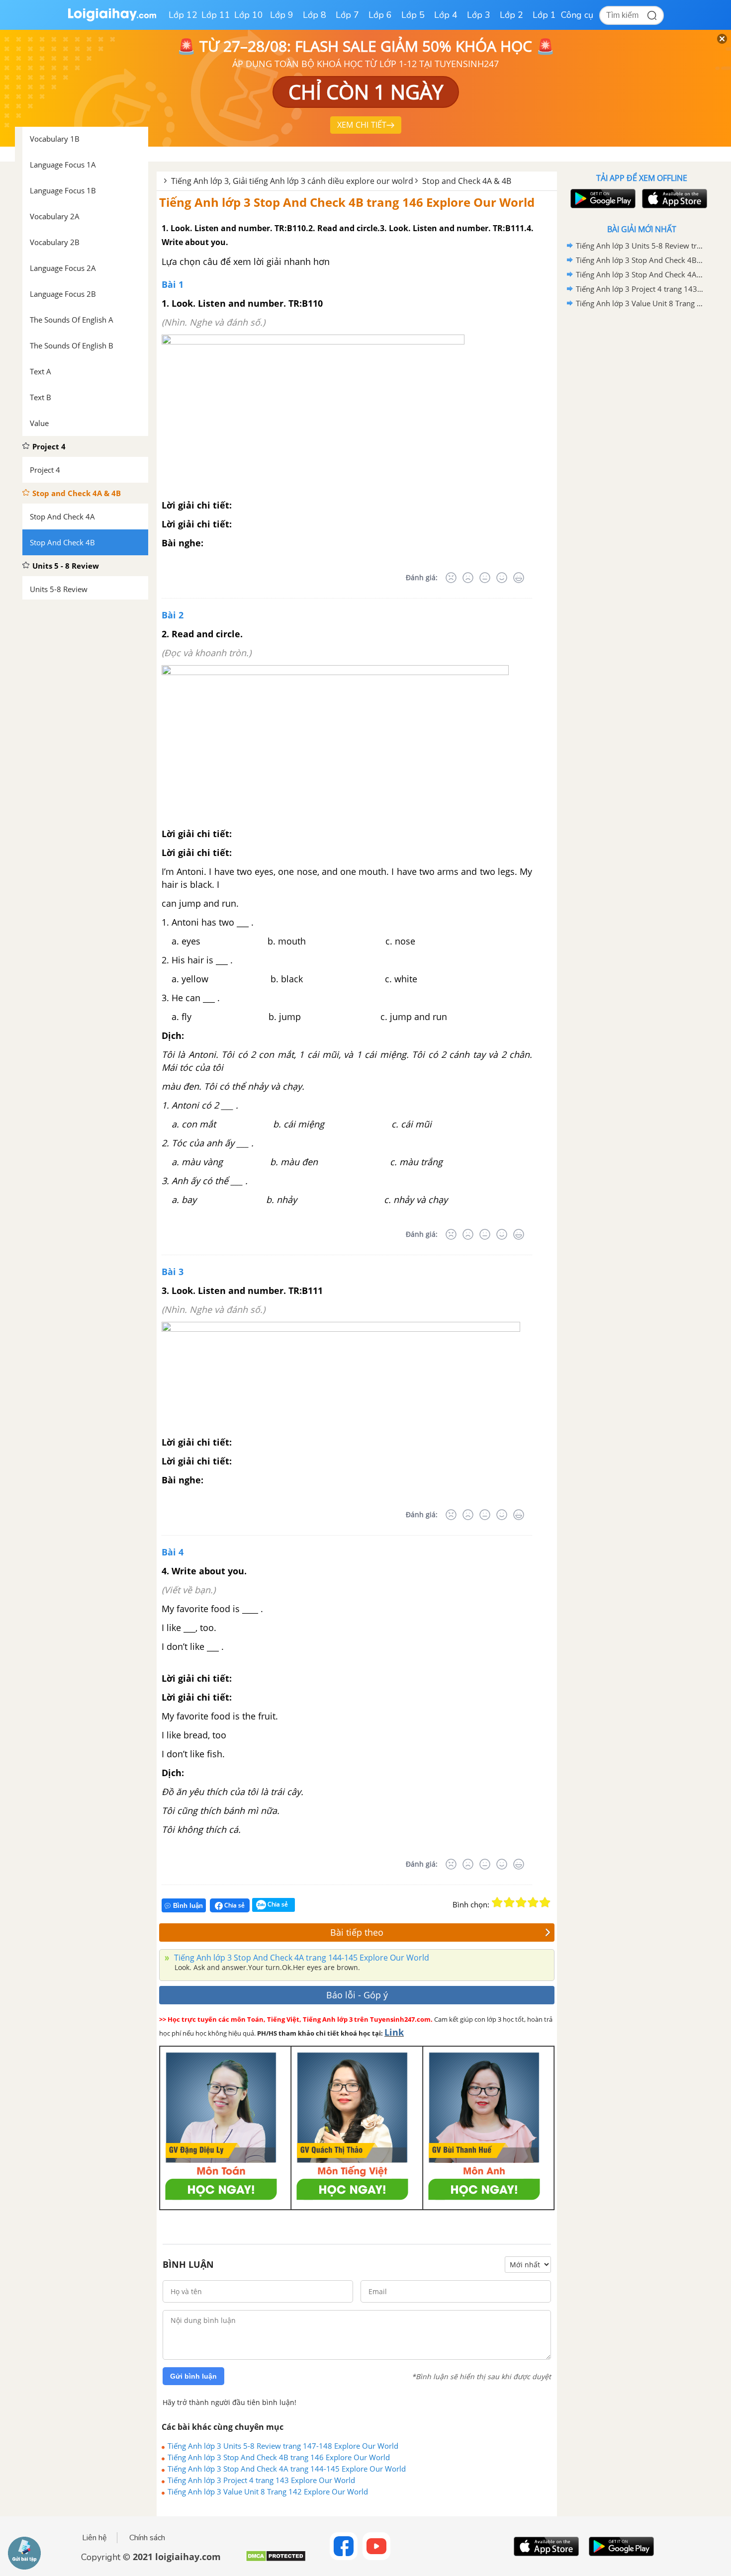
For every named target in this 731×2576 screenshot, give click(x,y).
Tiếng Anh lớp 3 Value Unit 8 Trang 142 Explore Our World (268, 2491)
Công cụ (577, 15)
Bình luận (188, 1906)
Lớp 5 (413, 15)
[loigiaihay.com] (112, 19)
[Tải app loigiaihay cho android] (602, 199)
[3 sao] (521, 1902)
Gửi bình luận (193, 2376)
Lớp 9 (282, 15)
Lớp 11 (216, 15)
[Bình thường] (485, 578)
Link (394, 2032)
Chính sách (147, 2538)
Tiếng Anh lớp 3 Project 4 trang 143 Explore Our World (261, 2480)
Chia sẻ (234, 1905)
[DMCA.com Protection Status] (276, 2560)
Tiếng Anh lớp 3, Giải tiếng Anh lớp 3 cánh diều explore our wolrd (292, 181)
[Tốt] (502, 578)
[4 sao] (533, 1902)
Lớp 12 (183, 15)
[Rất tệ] (451, 578)
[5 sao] (545, 1902)
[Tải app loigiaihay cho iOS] (673, 199)
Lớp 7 (347, 15)
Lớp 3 (479, 15)
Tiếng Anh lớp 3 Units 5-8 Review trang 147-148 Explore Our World (283, 2446)
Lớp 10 (249, 15)
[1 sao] (497, 1902)
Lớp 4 (446, 15)
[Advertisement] (641, 469)
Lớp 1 (544, 15)
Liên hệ (94, 2538)
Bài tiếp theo (357, 1932)
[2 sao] (509, 1902)
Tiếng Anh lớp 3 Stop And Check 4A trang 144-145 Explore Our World (301, 1958)
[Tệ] (468, 578)
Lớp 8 (315, 15)
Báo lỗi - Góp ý (357, 1995)
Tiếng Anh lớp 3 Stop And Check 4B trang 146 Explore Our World (347, 202)
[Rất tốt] (519, 578)
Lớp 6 (380, 15)
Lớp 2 (511, 15)
